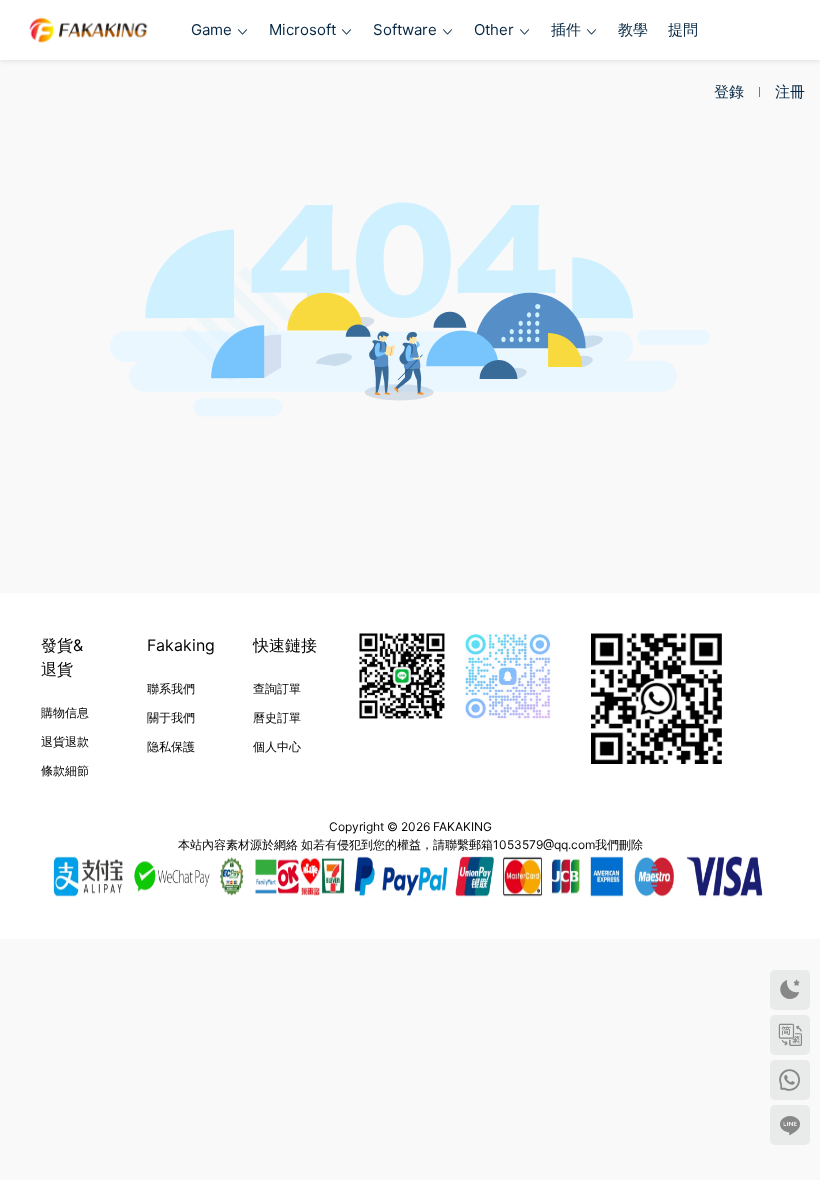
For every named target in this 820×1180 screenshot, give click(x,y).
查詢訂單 (277, 688)
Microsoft (302, 29)
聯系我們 (171, 688)
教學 (633, 29)
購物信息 (65, 712)
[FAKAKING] (88, 30)
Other (494, 29)
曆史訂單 (277, 717)
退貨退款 (65, 741)
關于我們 (171, 717)
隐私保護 (171, 746)
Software (405, 29)
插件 (566, 29)
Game (211, 29)
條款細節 (65, 770)
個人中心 (277, 746)
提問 (683, 29)
